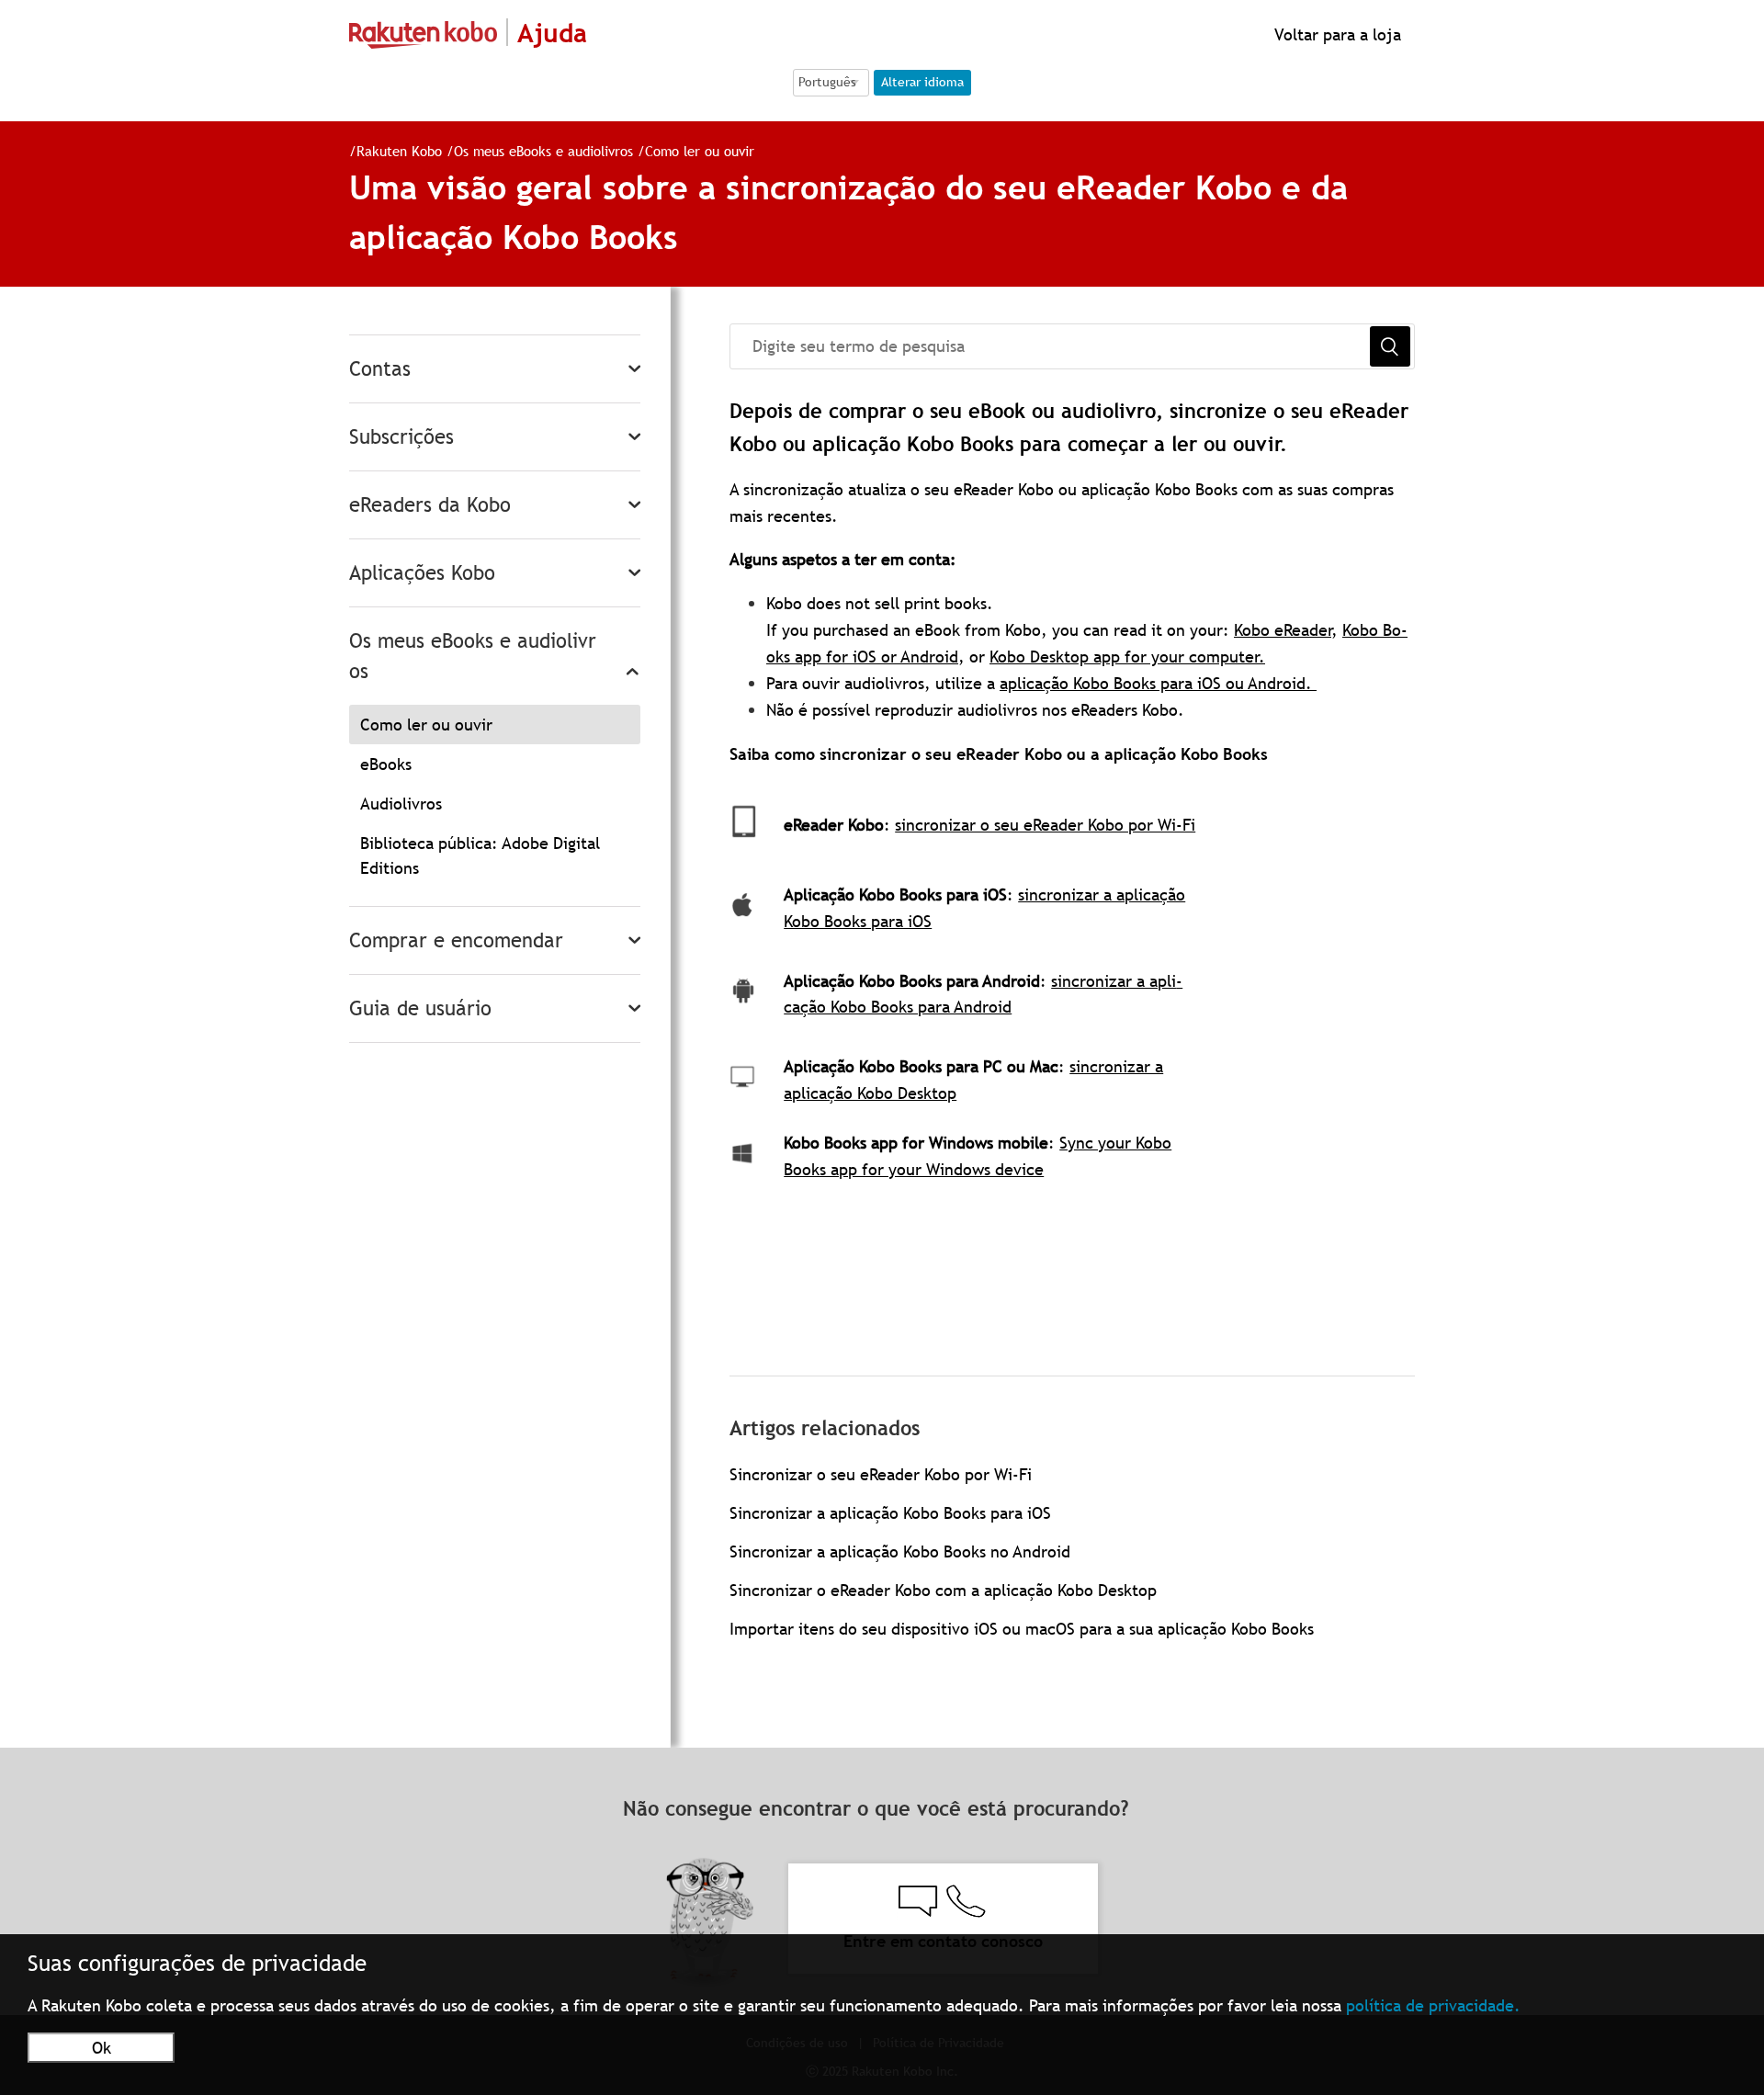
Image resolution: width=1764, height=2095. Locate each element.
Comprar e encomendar (456, 940)
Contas (380, 369)
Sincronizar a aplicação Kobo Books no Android (900, 1551)
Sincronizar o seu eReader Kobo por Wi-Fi (881, 1474)
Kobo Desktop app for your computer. (1127, 657)
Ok (102, 2048)
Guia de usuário (420, 1008)
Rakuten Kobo (399, 151)
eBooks (386, 764)
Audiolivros (401, 804)
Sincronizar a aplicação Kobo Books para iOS (890, 1513)
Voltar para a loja (1335, 34)
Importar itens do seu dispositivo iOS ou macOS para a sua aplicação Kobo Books (1022, 1629)
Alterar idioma (922, 82)
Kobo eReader (1283, 630)
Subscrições (401, 437)
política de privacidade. (1433, 2005)
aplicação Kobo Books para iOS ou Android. (1158, 683)
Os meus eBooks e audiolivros (543, 151)
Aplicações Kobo (422, 573)
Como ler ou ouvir (700, 151)
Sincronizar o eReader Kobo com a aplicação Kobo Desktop (943, 1590)
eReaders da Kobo (430, 505)
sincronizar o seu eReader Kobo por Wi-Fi (1045, 825)
